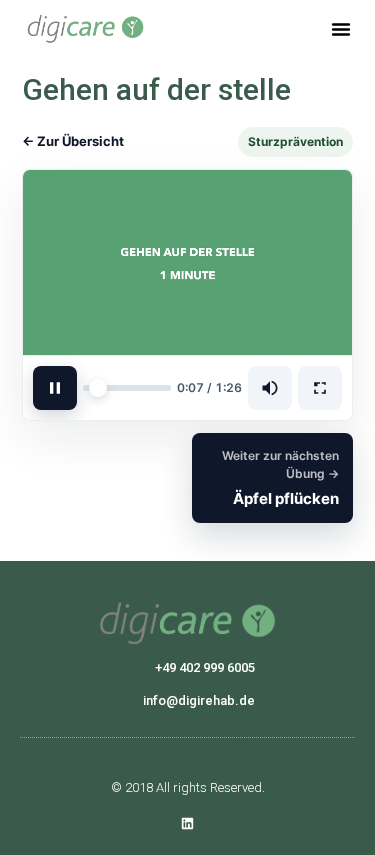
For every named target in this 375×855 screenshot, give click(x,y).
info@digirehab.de (199, 700)
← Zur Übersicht (73, 141)
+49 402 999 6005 (205, 667)
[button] (341, 29)
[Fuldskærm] (320, 388)
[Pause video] (55, 388)
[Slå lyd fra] (270, 388)
